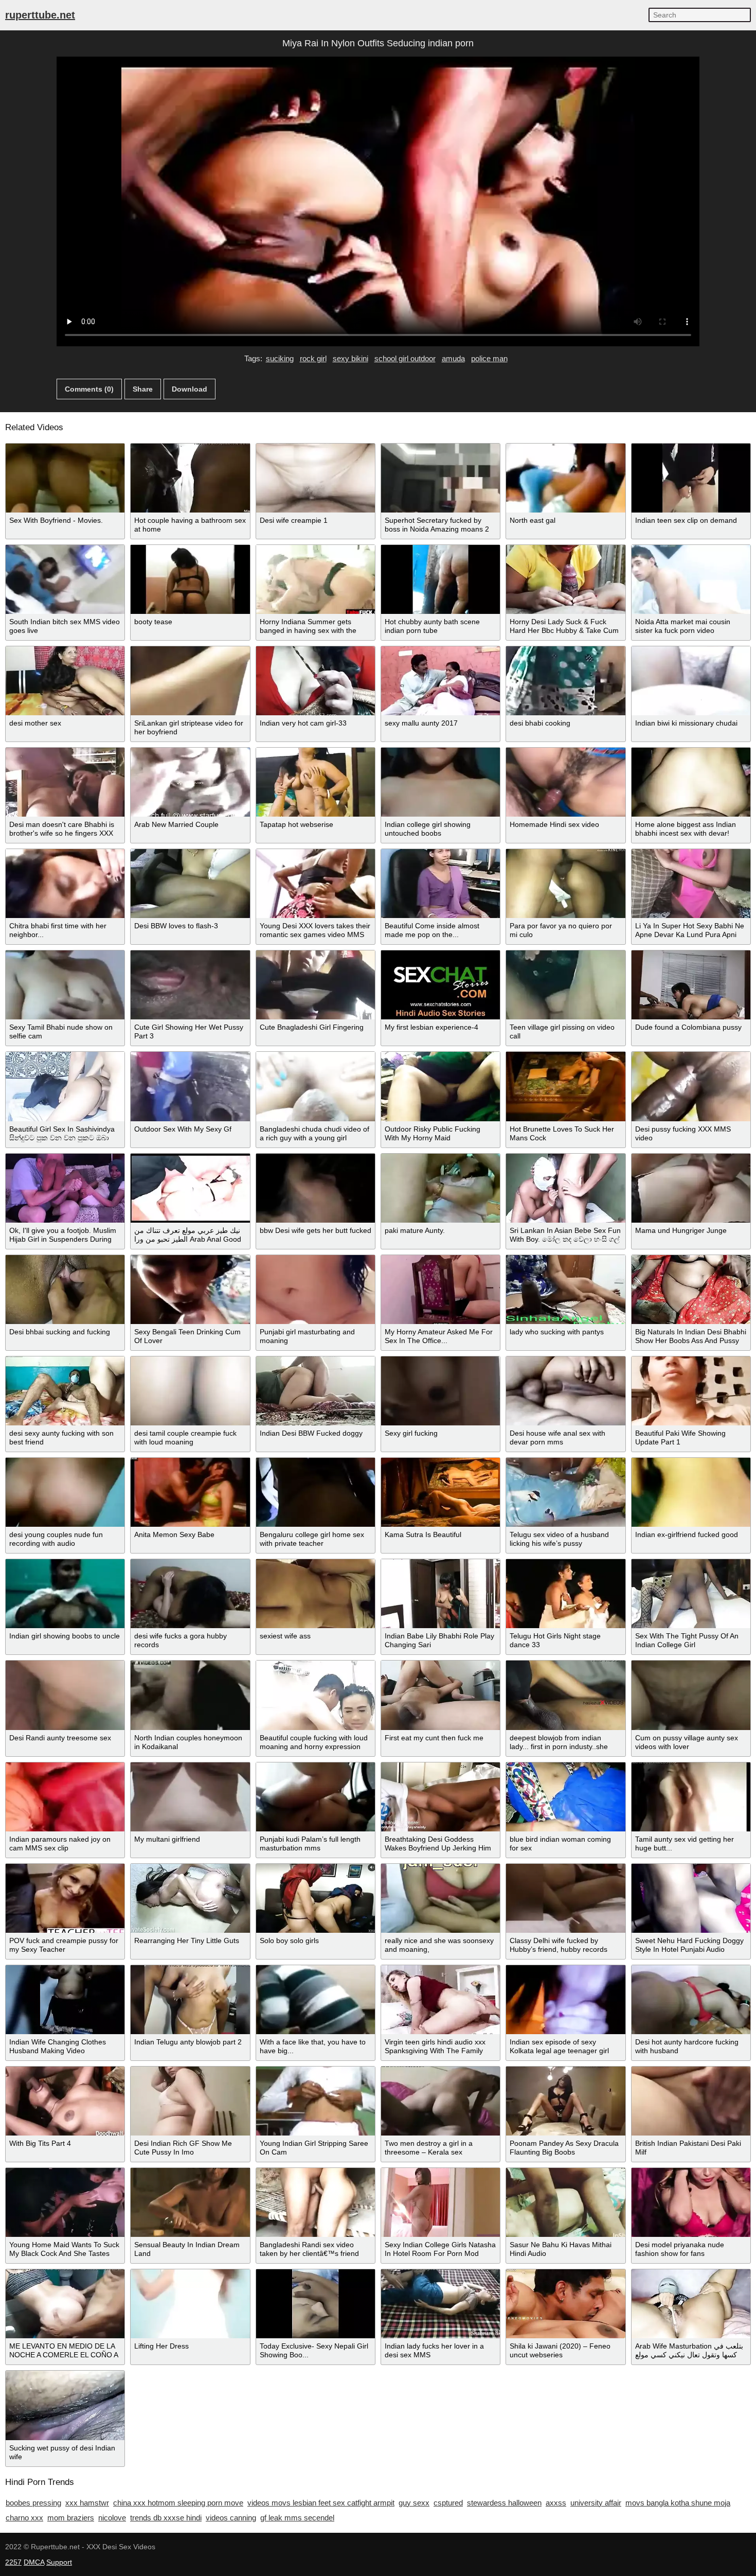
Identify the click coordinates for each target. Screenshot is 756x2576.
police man (489, 358)
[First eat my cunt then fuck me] (440, 1695)
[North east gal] (565, 478)
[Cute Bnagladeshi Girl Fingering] (316, 985)
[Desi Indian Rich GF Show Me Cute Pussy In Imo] (190, 2101)
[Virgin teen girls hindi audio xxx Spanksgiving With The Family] (440, 2000)
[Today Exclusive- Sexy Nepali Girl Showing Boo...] (316, 2304)
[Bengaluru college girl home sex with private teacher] (316, 1492)
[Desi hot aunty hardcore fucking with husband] (691, 2000)
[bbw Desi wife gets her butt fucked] (316, 1188)
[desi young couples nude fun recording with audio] (65, 1492)
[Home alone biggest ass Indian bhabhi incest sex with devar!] (691, 782)
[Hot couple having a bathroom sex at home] (190, 478)
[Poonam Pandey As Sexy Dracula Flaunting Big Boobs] (565, 2101)
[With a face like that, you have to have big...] (316, 2000)
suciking (280, 358)
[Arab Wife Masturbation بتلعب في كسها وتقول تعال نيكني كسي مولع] (691, 2304)
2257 (13, 2562)
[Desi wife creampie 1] (316, 478)
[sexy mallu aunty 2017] (440, 681)
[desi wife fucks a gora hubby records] (190, 1594)
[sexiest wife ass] (316, 1594)
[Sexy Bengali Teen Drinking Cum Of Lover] (190, 1290)
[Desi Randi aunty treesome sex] (65, 1695)
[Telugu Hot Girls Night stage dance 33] (565, 1594)
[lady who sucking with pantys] (565, 1290)
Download (190, 389)
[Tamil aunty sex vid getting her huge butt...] (691, 1797)
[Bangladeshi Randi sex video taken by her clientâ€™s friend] (316, 2202)
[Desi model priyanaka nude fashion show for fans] (691, 2202)
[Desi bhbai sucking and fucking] (65, 1290)
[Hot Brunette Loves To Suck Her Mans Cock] (565, 1086)
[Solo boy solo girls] (316, 1898)
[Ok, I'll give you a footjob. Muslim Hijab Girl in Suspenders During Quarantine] (65, 1188)
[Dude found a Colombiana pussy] (691, 985)
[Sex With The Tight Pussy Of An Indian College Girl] (691, 1594)
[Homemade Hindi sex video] (565, 782)
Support (59, 2562)
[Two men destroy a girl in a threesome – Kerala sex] (440, 2101)
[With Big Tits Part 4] (65, 2101)
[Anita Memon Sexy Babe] (190, 1492)
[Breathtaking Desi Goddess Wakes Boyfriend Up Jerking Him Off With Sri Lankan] (440, 1797)
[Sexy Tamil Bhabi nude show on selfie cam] (65, 985)
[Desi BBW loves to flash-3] (190, 884)
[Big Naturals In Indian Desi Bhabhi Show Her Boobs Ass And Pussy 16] (691, 1290)
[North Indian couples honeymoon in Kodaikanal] (190, 1695)
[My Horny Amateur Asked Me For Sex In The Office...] (440, 1290)
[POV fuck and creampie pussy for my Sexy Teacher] (65, 1898)
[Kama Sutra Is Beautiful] (440, 1492)
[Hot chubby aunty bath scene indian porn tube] (440, 579)
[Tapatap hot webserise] (316, 782)
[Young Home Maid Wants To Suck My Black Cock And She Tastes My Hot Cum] (65, 2202)
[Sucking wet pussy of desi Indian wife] (65, 2405)
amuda (453, 358)
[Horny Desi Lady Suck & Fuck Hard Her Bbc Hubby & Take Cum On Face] (565, 579)
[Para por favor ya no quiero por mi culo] (565, 884)
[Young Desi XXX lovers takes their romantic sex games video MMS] (316, 884)
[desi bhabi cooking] (565, 681)
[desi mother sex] (65, 681)
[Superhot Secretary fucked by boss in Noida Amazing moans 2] (440, 478)
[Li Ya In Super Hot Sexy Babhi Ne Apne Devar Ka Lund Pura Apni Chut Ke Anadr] (691, 884)
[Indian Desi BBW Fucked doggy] (316, 1391)
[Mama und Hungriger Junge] (691, 1188)
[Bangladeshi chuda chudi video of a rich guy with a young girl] (316, 1086)
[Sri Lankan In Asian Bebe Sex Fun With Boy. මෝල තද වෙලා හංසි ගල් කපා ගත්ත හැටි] (565, 1188)
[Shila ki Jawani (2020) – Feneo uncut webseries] (565, 2304)
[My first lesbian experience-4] (440, 985)
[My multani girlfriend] (190, 1797)
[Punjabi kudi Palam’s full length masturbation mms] (316, 1797)
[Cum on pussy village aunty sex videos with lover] (691, 1695)
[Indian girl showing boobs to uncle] (65, 1594)
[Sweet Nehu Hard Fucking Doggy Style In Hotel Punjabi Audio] (691, 1898)
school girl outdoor (405, 358)
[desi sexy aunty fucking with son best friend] (65, 1391)
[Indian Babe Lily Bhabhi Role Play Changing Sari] (440, 1594)
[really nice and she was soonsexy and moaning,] (440, 1898)
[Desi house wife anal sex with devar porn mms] (565, 1391)
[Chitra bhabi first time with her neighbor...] (65, 884)
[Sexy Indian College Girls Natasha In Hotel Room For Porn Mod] (440, 2202)
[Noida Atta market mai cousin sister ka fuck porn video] (691, 579)
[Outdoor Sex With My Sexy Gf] (190, 1086)
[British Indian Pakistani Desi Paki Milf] (691, 2101)
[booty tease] (190, 579)
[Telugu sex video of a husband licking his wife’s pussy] (565, 1492)
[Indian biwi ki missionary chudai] (691, 681)
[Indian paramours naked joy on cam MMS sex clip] (65, 1797)
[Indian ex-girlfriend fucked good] (691, 1492)
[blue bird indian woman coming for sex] (565, 1797)
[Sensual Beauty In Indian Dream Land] (190, 2202)
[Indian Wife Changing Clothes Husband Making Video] (65, 2000)
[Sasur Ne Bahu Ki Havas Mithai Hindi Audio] (565, 2202)
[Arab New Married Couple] (190, 782)
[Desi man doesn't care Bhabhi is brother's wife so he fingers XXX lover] (65, 782)
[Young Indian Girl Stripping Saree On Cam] (316, 2101)
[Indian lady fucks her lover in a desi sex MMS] (440, 2304)
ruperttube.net (40, 15)
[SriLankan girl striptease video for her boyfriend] (190, 681)
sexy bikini (350, 358)
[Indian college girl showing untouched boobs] (440, 782)
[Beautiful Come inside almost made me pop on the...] (440, 884)
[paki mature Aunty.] (440, 1188)
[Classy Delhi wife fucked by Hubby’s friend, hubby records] (565, 1898)
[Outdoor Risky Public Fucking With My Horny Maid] (440, 1086)
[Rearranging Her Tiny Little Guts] (190, 1898)
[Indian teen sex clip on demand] (691, 478)
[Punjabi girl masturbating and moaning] (316, 1290)
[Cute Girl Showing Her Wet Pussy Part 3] (190, 985)
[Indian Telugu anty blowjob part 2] (190, 2000)
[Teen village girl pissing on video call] (565, 985)
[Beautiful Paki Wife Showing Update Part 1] (691, 1391)
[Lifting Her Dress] (190, 2304)
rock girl (313, 358)
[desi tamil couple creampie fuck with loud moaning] (190, 1391)
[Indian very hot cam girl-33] (316, 681)
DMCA (34, 2562)
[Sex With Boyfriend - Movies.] (65, 478)
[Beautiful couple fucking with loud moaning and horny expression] (316, 1695)
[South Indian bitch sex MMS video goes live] (65, 579)
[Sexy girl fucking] (440, 1391)
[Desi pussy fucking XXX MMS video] (691, 1086)
